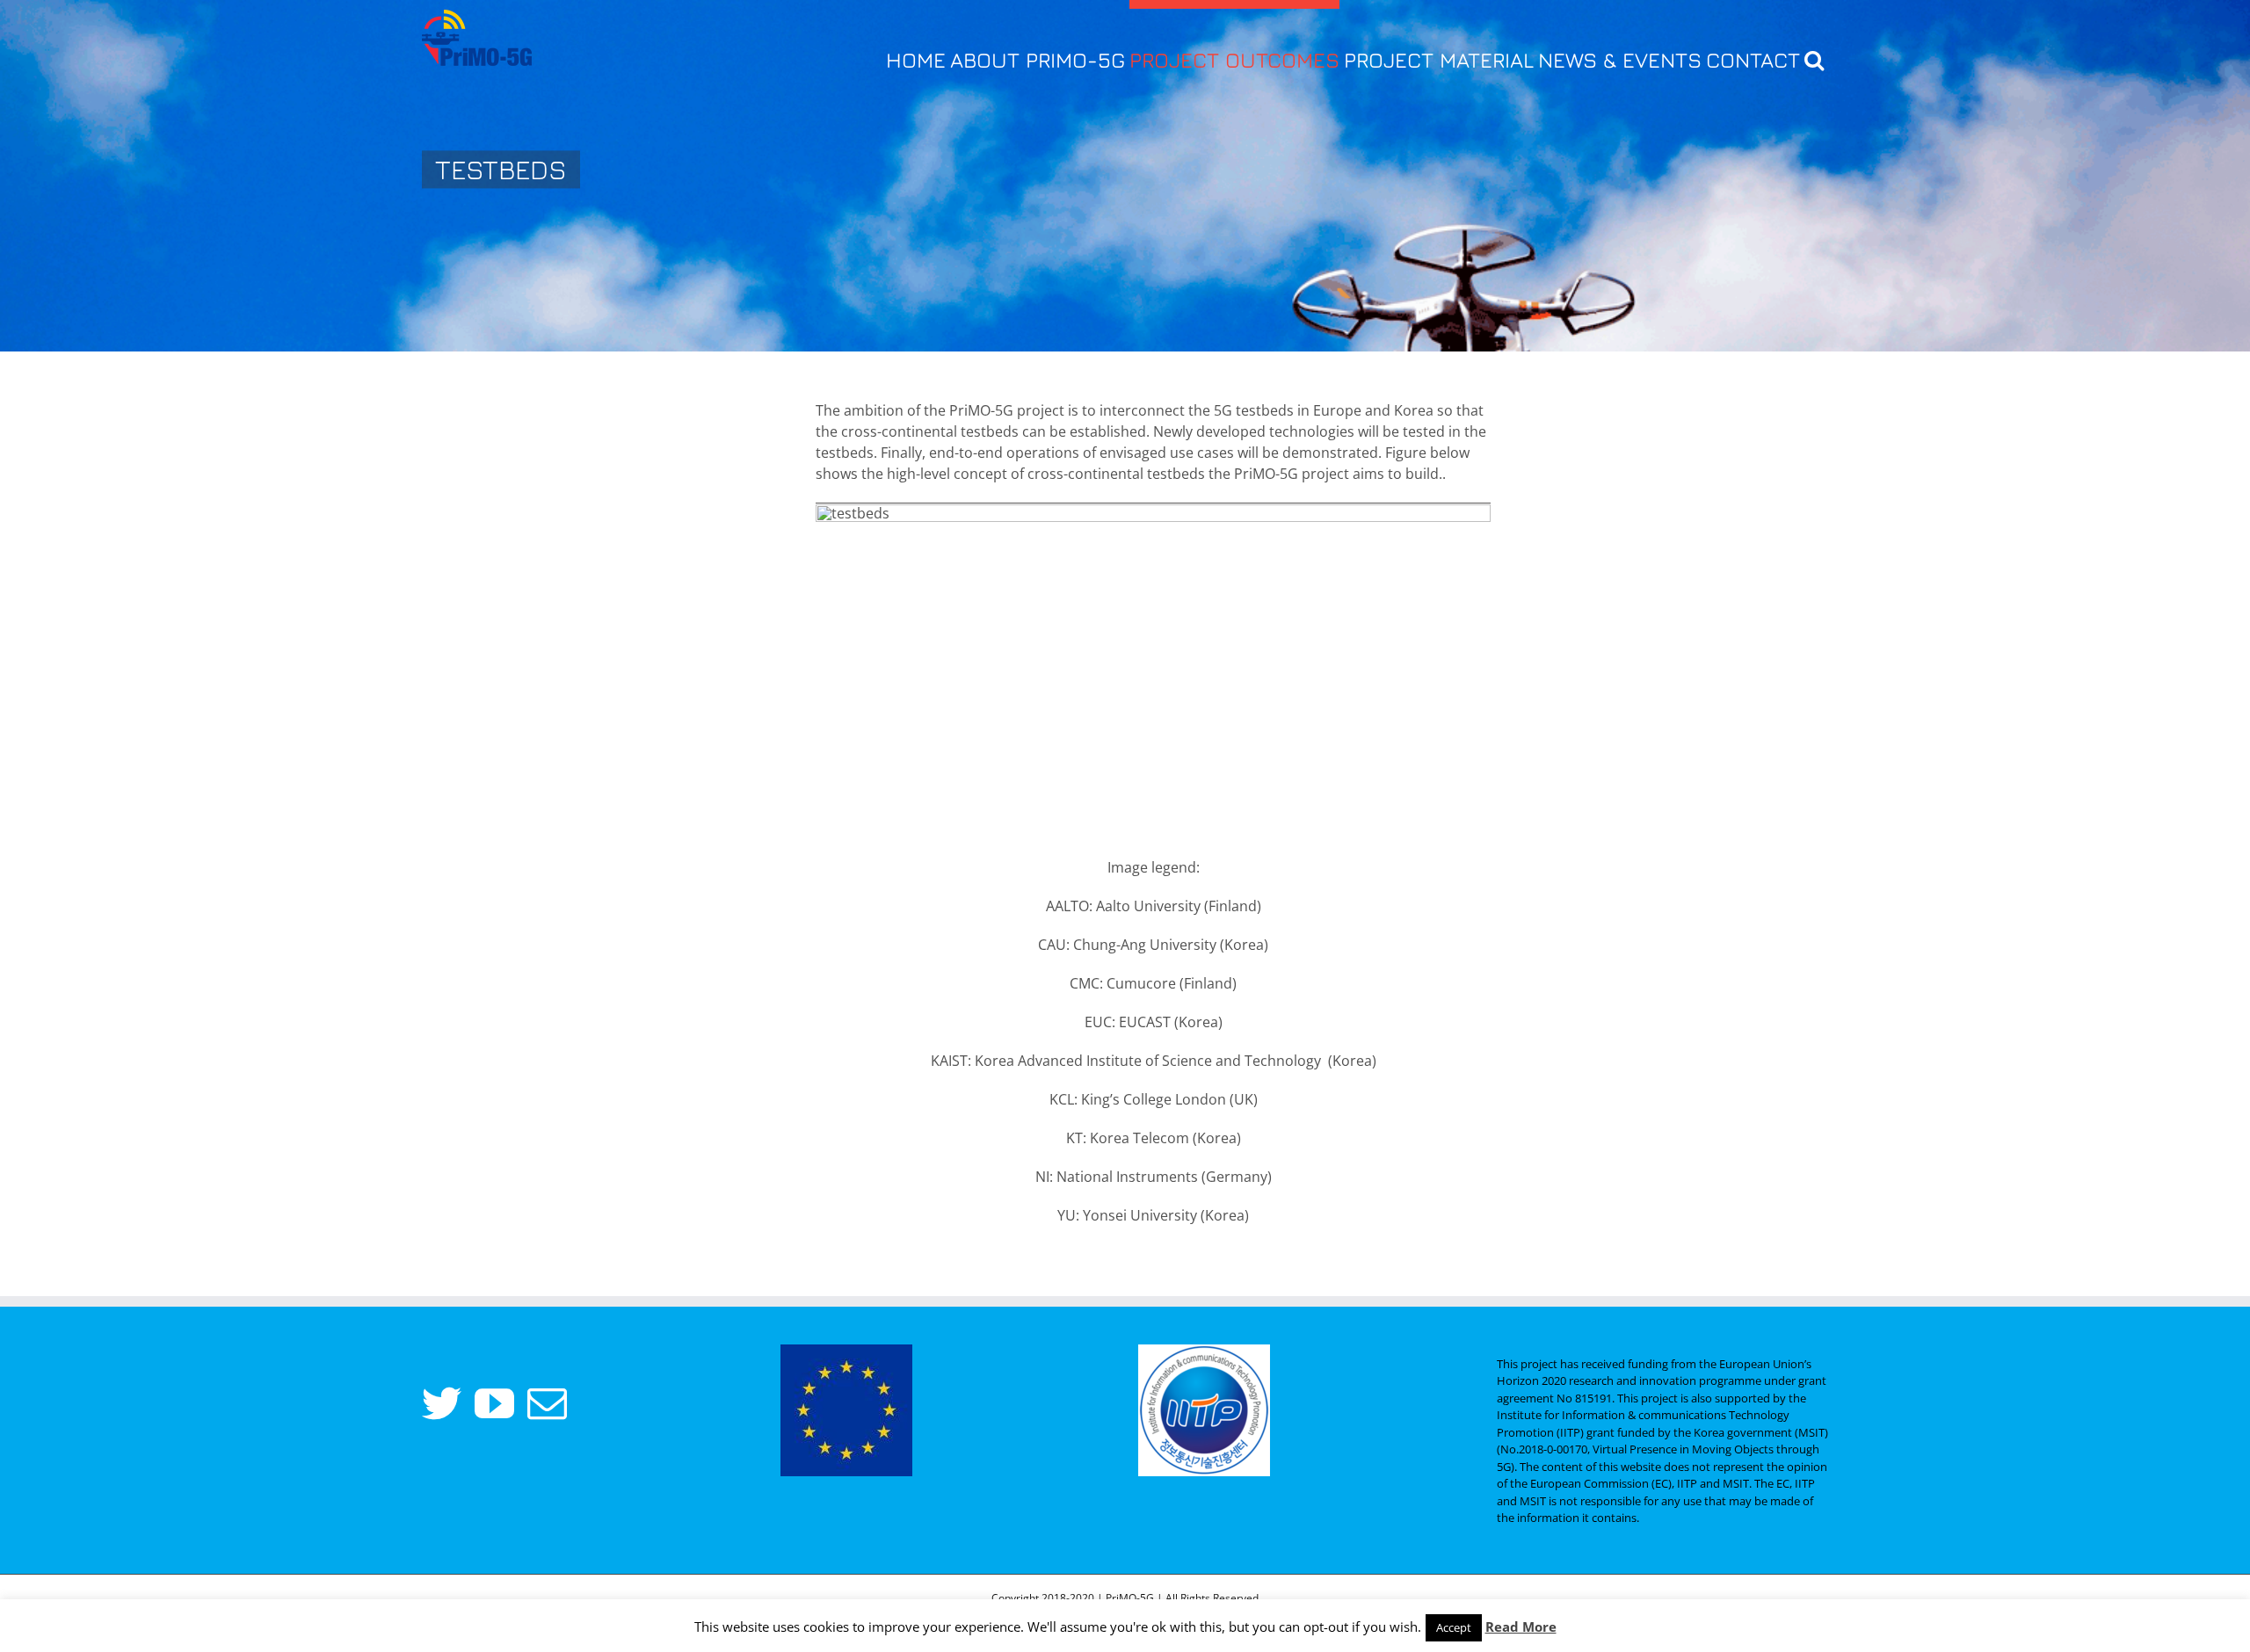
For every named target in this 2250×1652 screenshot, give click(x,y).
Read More (1521, 1627)
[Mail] (547, 1404)
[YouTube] (494, 1404)
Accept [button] (1454, 1627)
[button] (1814, 55)
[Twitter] (442, 1404)
